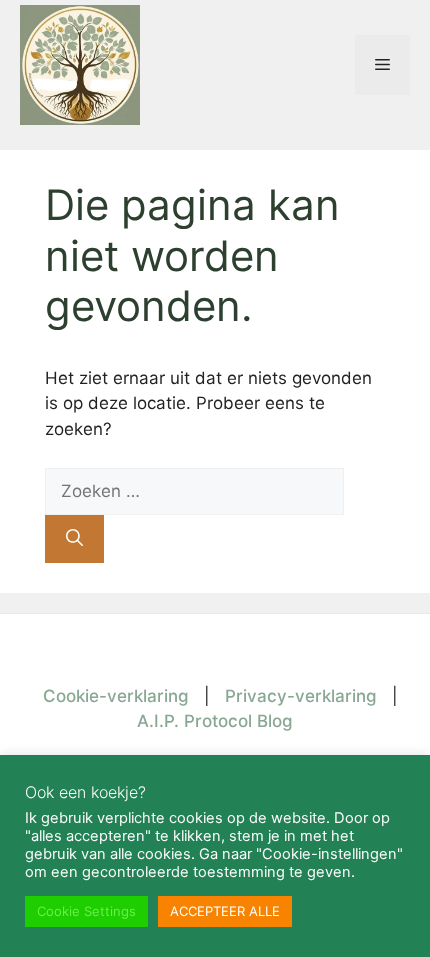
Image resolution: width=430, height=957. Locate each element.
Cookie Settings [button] (86, 911)
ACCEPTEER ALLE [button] (225, 911)
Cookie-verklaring (116, 696)
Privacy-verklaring (301, 696)
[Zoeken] (74, 539)
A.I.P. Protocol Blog (215, 721)
